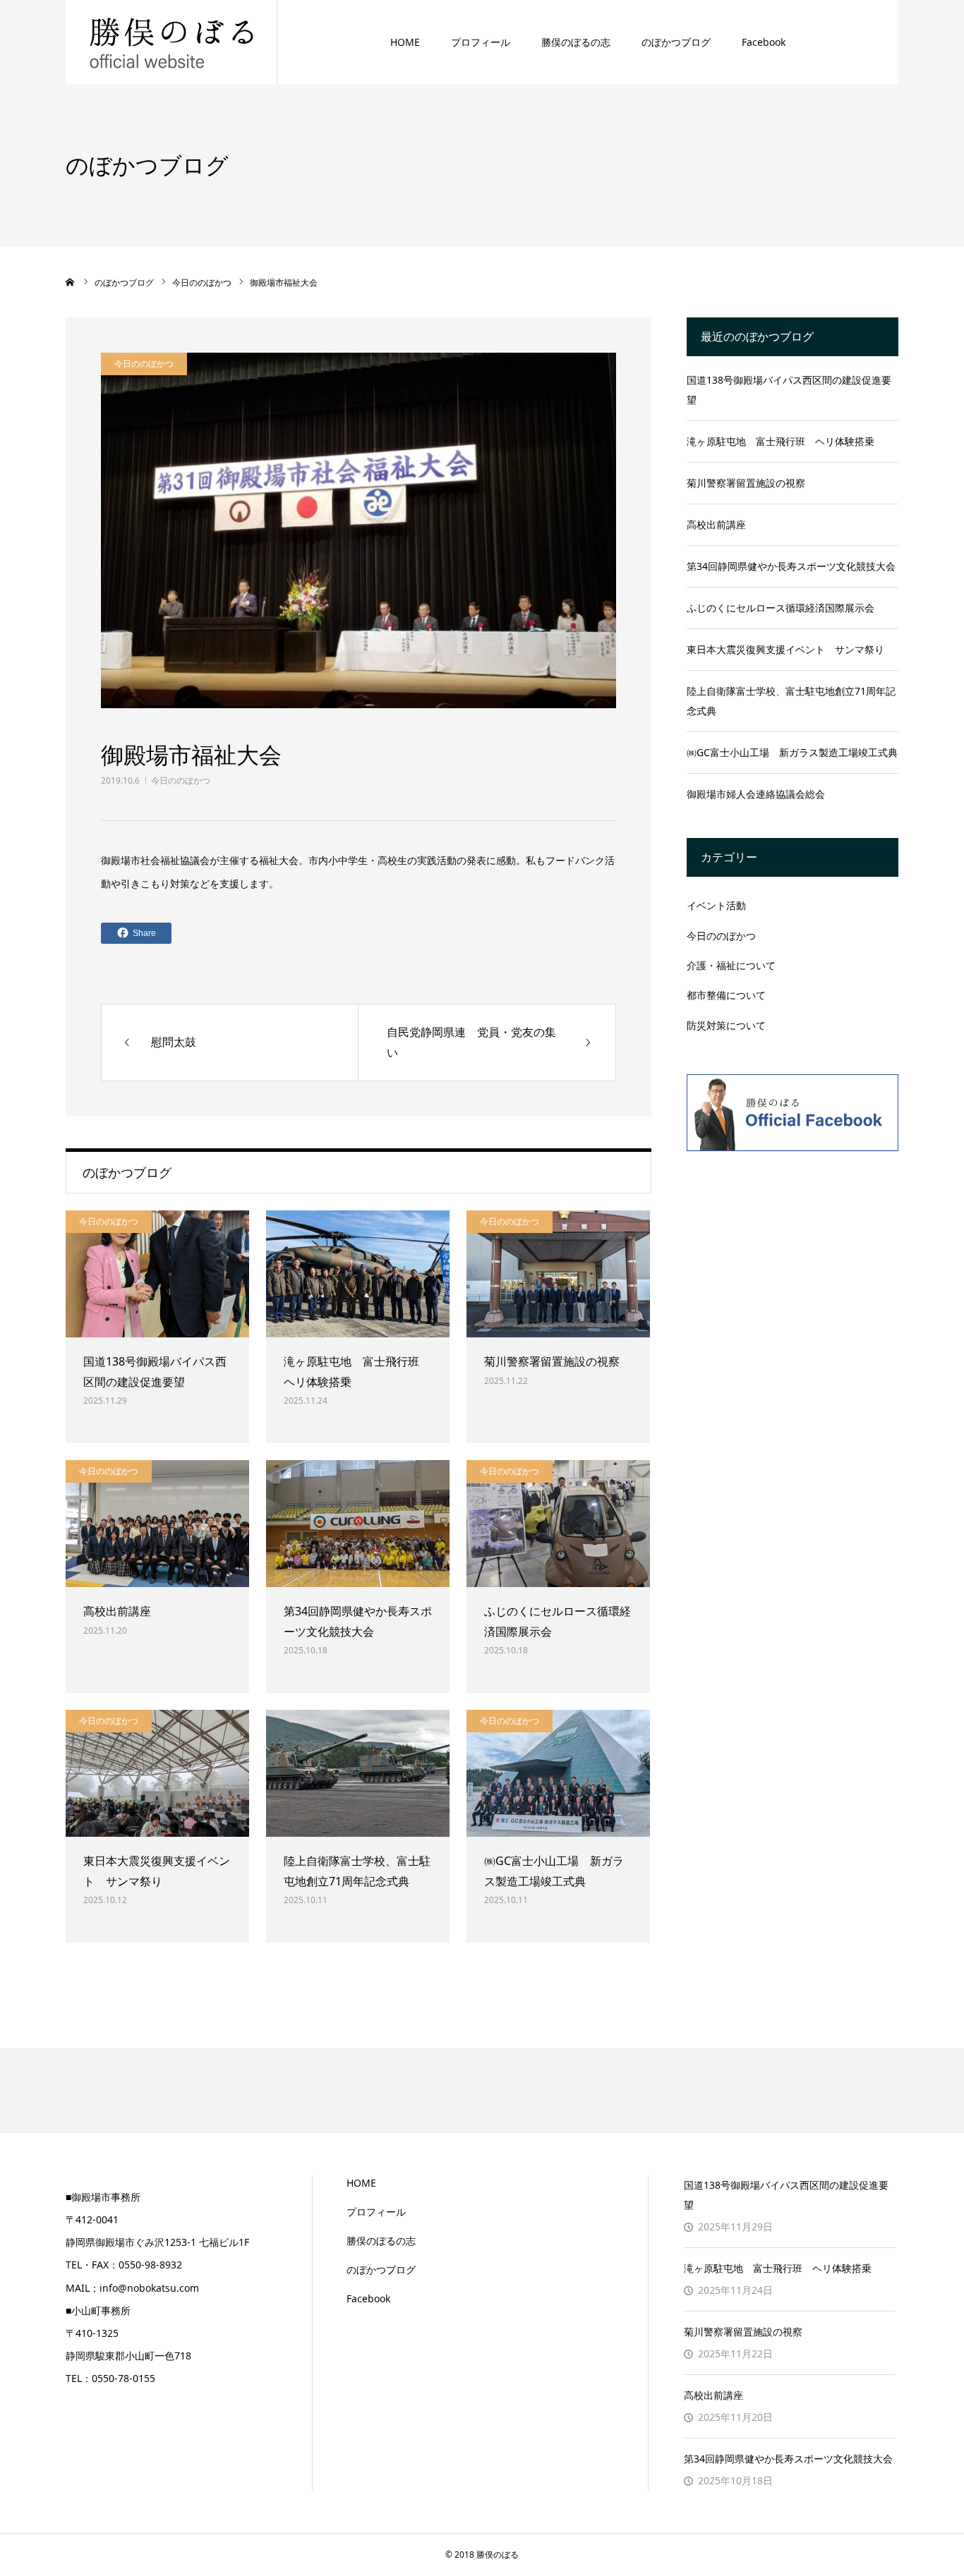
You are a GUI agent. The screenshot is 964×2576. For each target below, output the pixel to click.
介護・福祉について (731, 965)
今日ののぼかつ (181, 780)
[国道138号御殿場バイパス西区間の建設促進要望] (157, 1274)
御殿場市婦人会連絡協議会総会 (756, 794)
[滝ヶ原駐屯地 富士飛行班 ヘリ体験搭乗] (358, 1274)
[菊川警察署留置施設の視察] (558, 1274)
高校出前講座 (117, 1611)
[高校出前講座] (157, 1524)
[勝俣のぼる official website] (171, 42)
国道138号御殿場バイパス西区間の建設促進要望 (155, 1372)
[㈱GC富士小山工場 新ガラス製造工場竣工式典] (558, 1773)
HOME (405, 42)
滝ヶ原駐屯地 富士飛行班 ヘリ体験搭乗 (357, 1372)
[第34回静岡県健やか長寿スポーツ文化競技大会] (358, 1524)
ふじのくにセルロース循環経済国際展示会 (558, 1621)
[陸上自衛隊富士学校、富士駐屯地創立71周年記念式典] (358, 1773)
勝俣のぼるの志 (576, 42)
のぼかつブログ (676, 42)
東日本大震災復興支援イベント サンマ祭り (157, 1871)
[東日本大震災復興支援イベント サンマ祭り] (157, 1773)
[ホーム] (71, 282)
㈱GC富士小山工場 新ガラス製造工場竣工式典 (554, 1871)
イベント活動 (716, 905)
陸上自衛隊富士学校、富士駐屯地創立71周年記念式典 (357, 1871)
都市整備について (726, 995)
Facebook (764, 42)
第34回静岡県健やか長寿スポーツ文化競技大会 (358, 1621)
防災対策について (726, 1025)
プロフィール (481, 42)
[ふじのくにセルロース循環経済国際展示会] (558, 1524)
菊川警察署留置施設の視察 (552, 1361)
